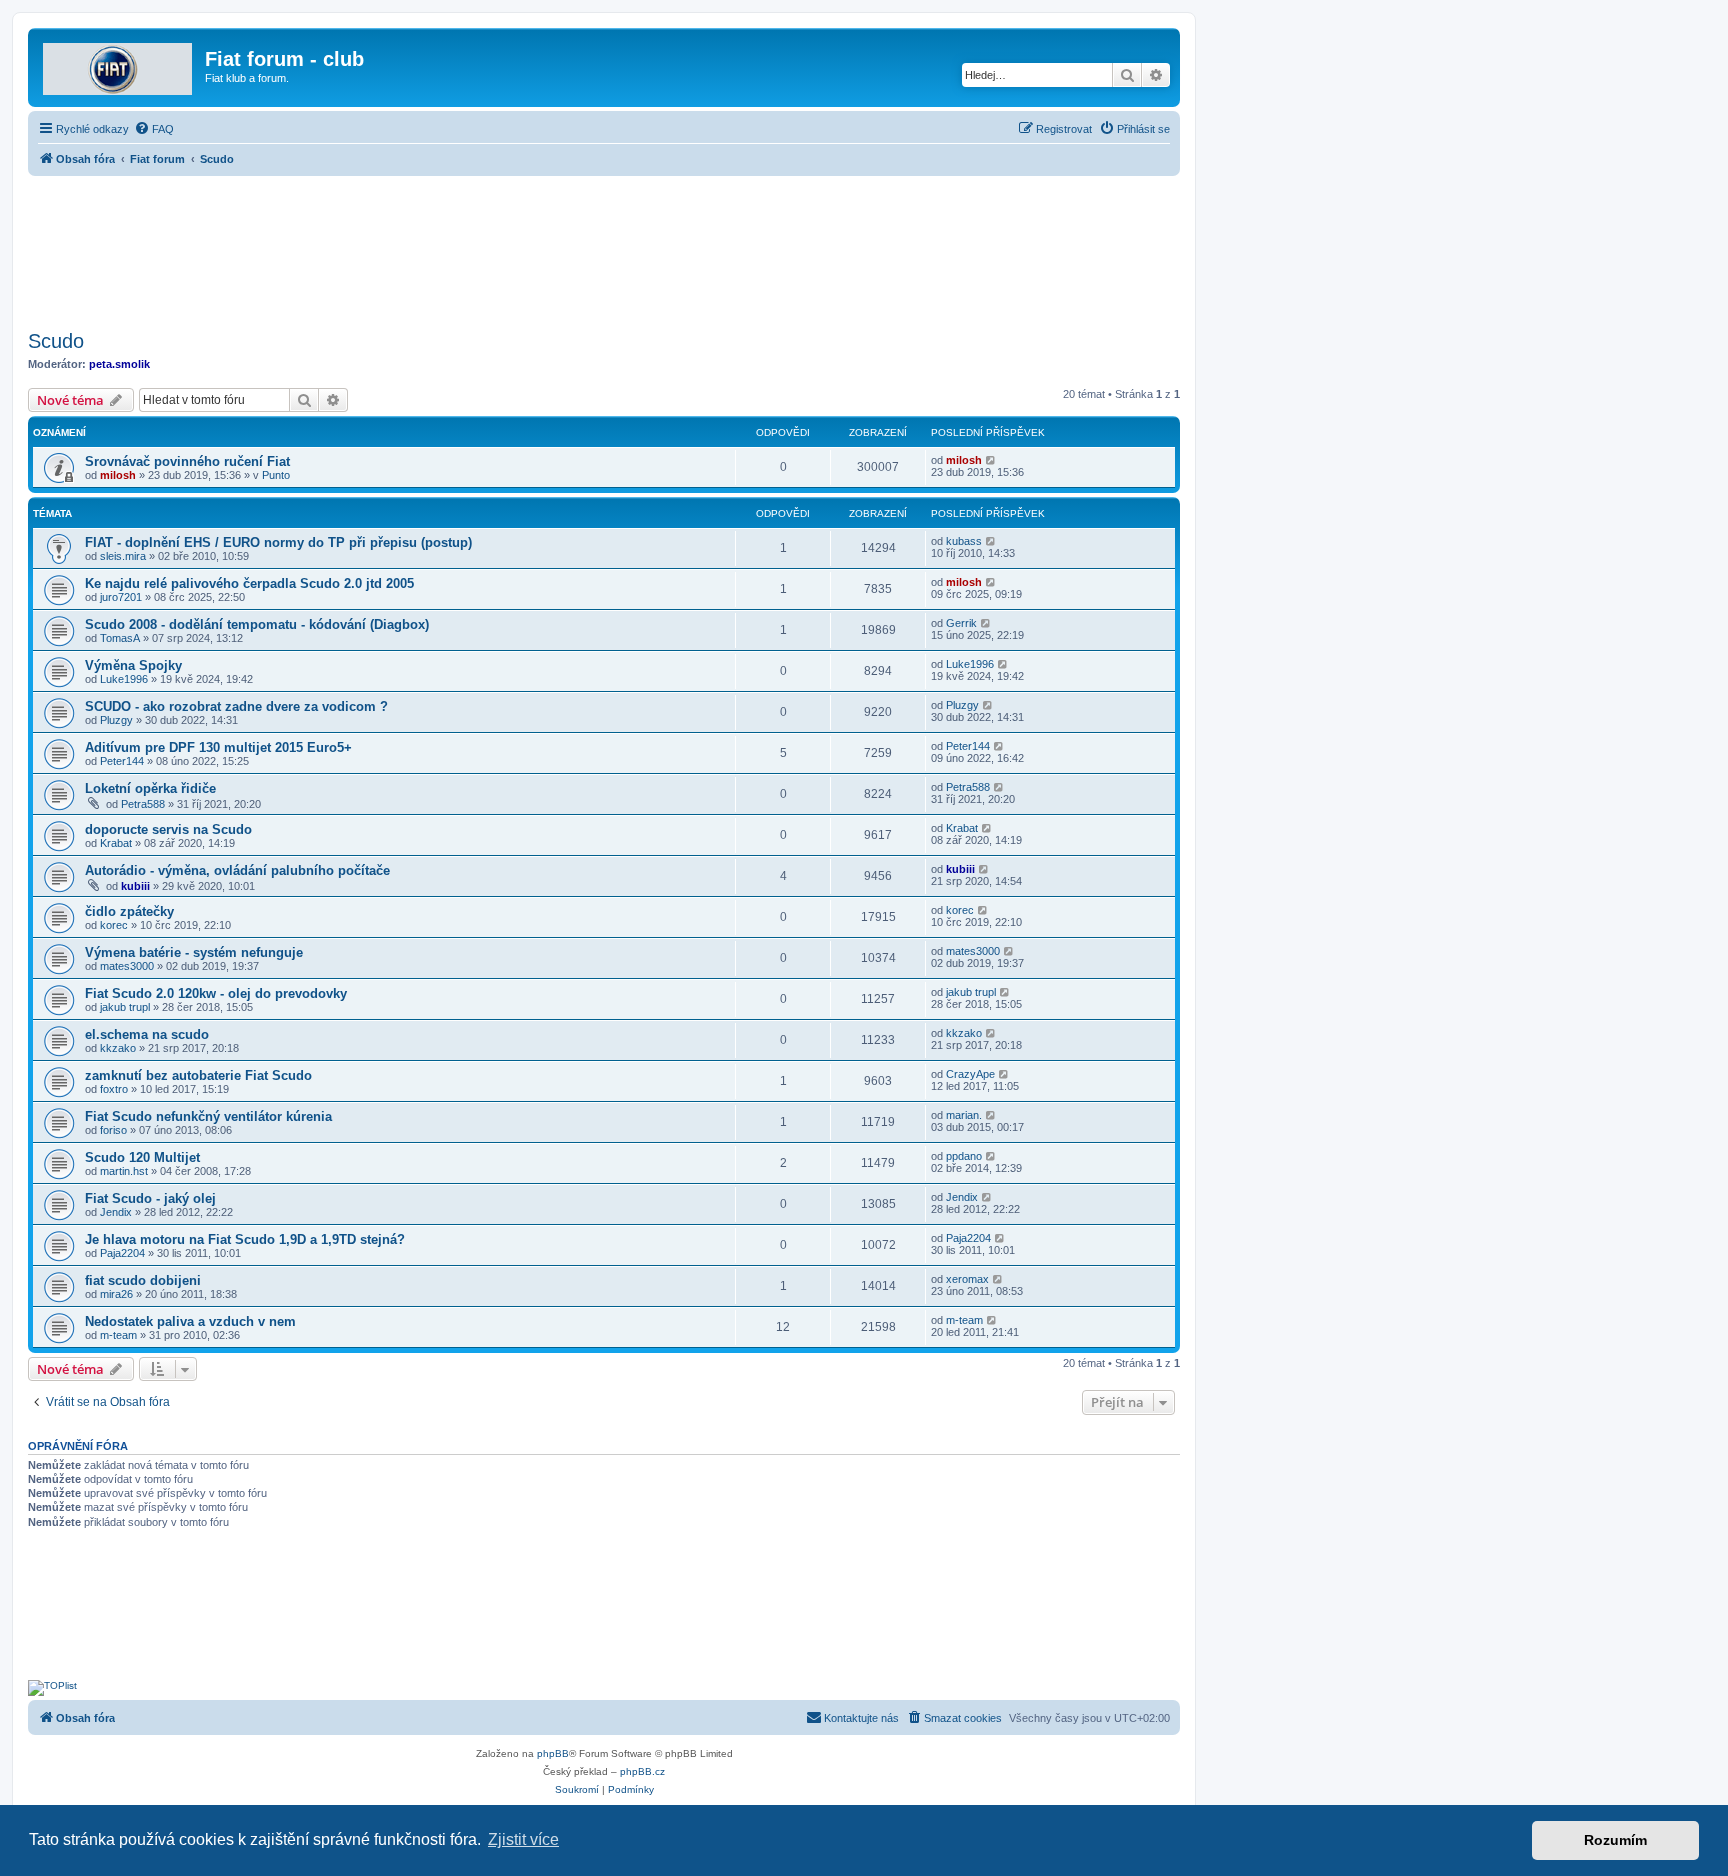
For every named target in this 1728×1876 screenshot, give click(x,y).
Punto (276, 475)
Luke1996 (124, 679)
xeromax (967, 1279)
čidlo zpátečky (129, 911)
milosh (118, 475)
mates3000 (127, 966)
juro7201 (121, 597)
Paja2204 (122, 1253)
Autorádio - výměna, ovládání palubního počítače (237, 870)
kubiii (135, 886)
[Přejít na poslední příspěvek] (991, 460)
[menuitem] (154, 129)
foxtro (114, 1089)
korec (114, 925)
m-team (118, 1335)
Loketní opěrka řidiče (150, 788)
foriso (113, 1130)
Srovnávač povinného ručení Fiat (187, 461)
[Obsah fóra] (119, 65)
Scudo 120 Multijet (142, 1157)
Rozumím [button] (1615, 1840)
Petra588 (143, 804)
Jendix (116, 1212)
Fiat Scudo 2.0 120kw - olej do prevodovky (216, 993)
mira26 (116, 1294)
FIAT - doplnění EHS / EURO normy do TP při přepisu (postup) (278, 542)
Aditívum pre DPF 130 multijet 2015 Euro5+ (218, 747)
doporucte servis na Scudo (168, 829)
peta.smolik (119, 364)
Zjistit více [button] (523, 1839)
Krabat (116, 843)
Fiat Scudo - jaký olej (150, 1198)
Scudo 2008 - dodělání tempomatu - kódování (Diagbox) (257, 624)
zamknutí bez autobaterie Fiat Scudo (198, 1075)
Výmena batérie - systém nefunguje (194, 952)
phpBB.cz (642, 1771)
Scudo (56, 341)
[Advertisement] (604, 247)
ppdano (964, 1156)
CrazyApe (970, 1074)
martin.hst (124, 1171)
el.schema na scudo (147, 1034)
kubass (964, 541)
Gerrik (961, 623)
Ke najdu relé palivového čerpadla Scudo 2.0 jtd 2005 (249, 583)
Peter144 (122, 761)
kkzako (118, 1048)
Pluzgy (116, 720)
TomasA (120, 638)
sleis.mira (123, 556)
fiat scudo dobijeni (143, 1280)
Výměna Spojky (133, 665)
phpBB (553, 1753)
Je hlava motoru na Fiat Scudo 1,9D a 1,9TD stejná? (245, 1239)
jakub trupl (125, 1007)
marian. (964, 1115)
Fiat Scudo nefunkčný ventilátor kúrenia (208, 1116)
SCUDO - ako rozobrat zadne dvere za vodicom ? (236, 706)
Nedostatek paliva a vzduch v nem (190, 1321)
